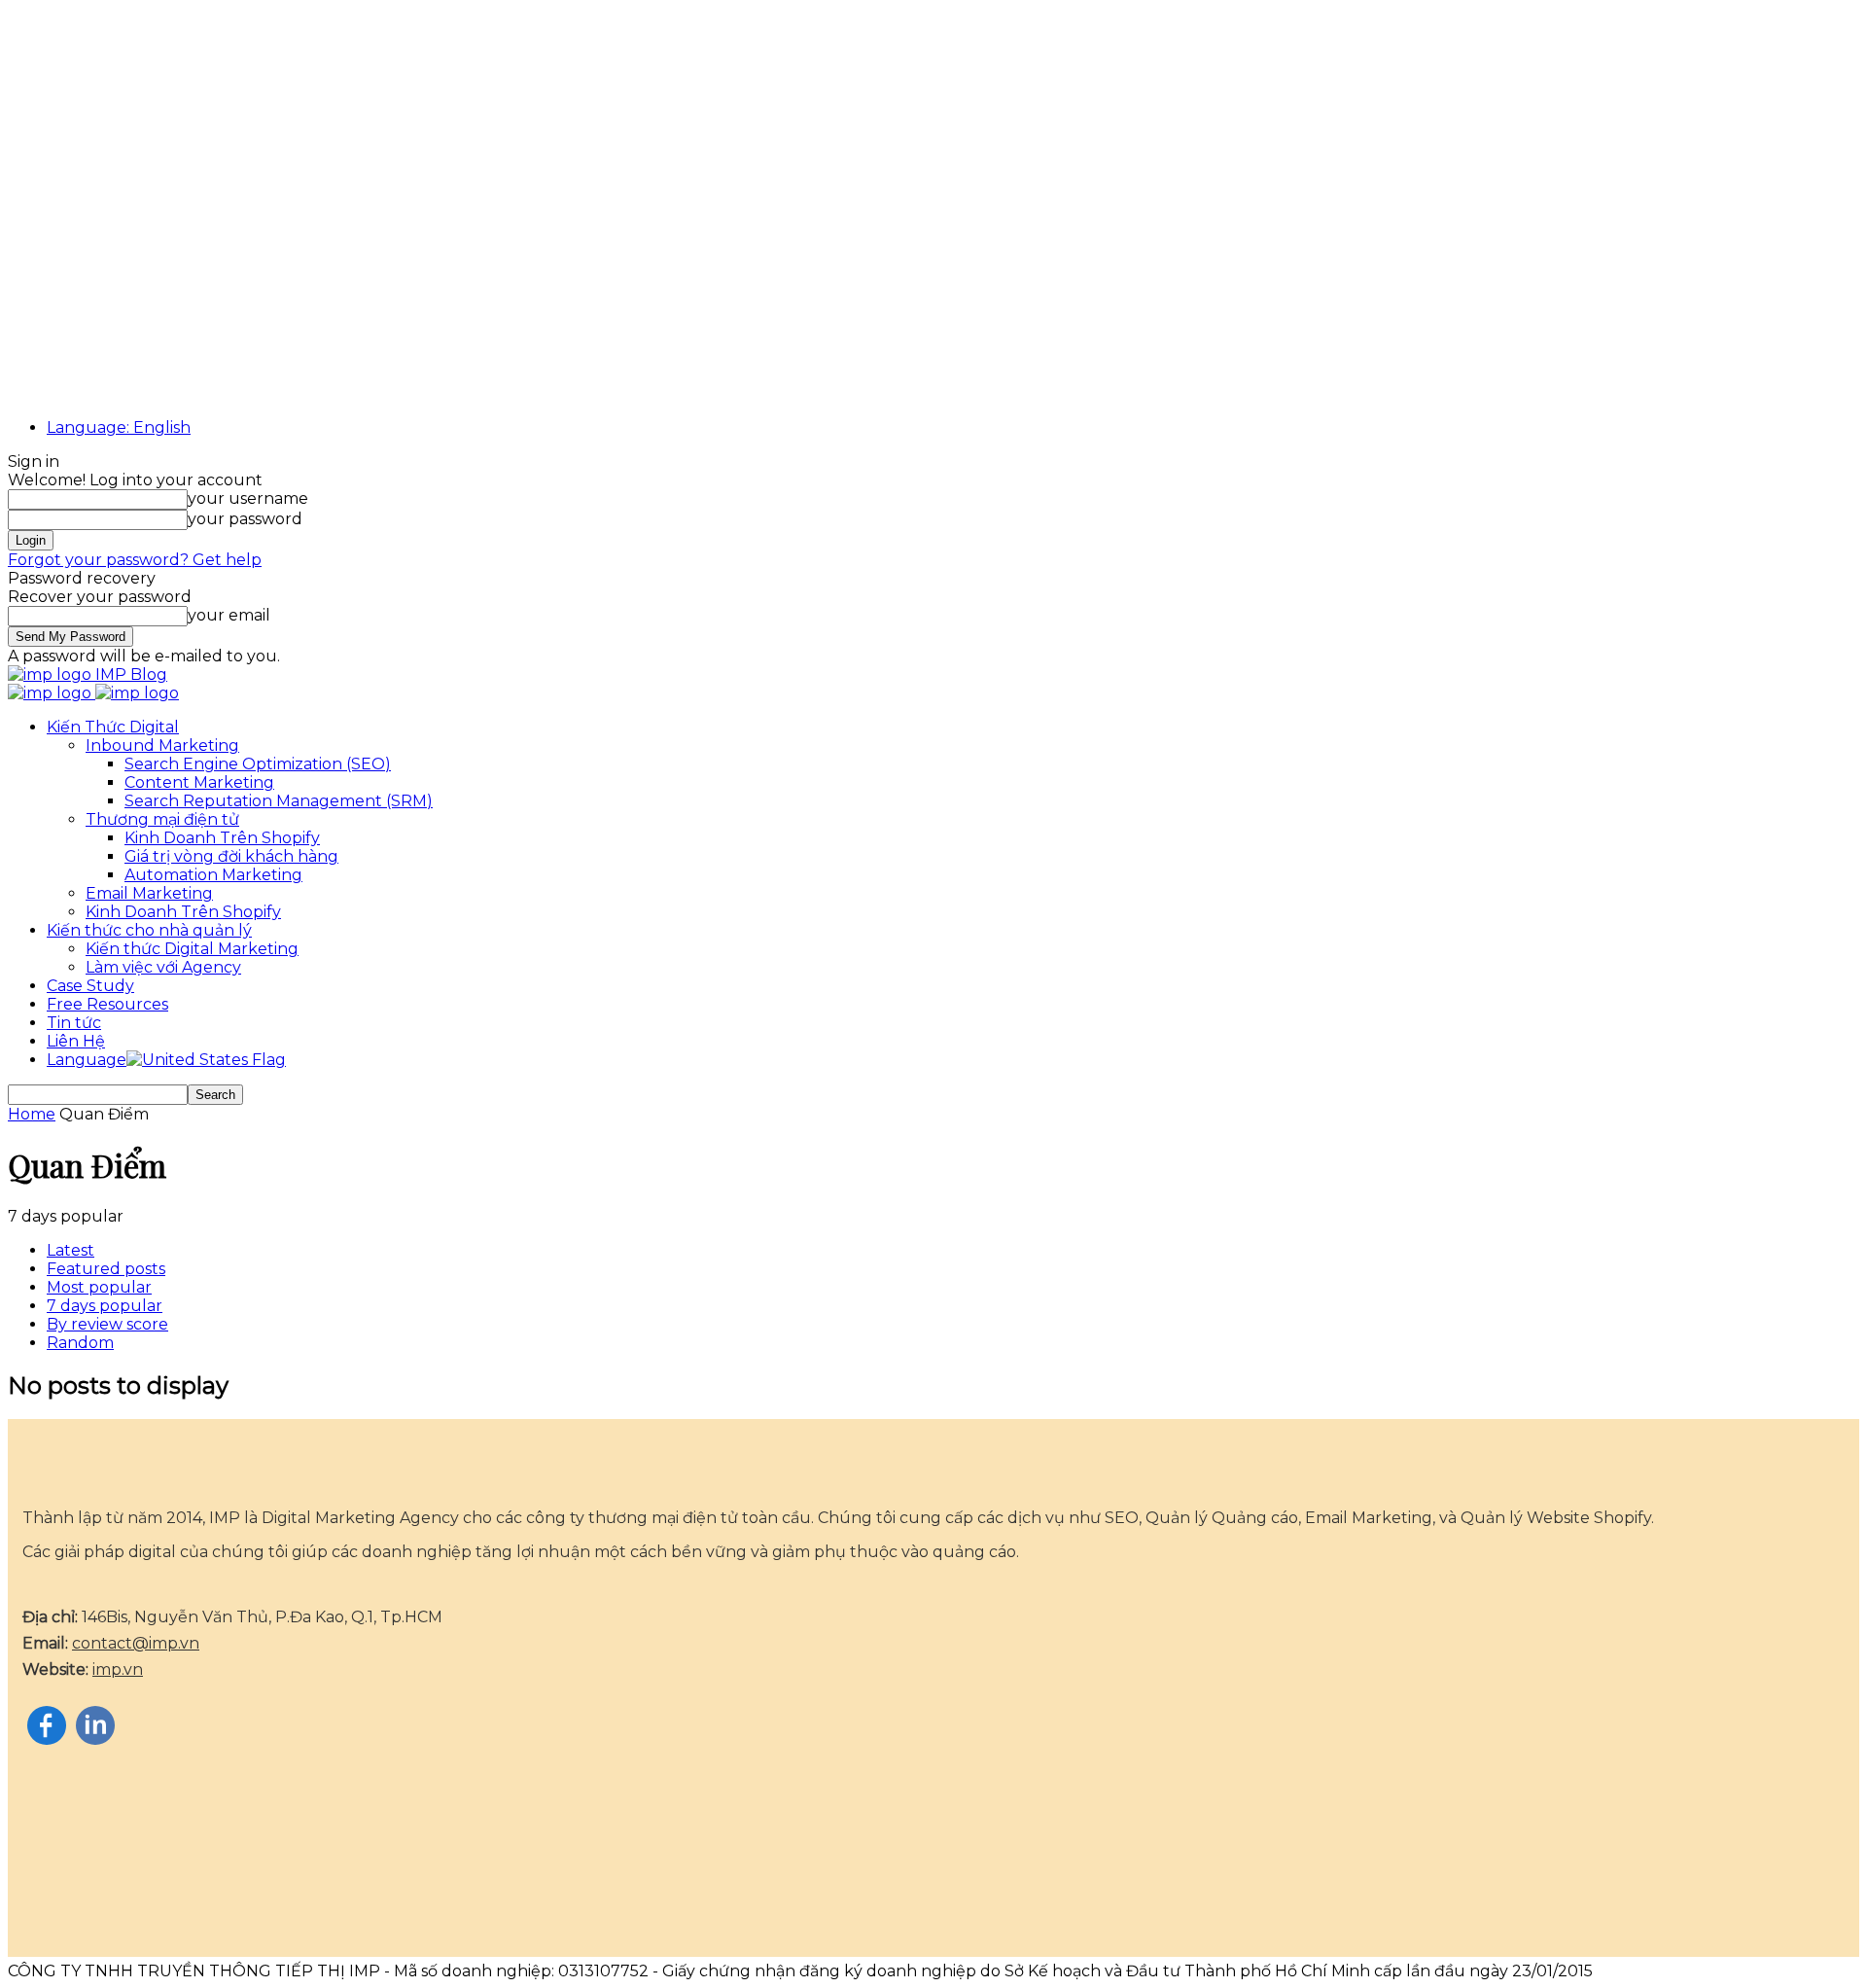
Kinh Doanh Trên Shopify (222, 838)
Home (32, 1114)
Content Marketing (199, 782)
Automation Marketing (213, 875)
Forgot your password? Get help (135, 560)
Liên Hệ (76, 1041)
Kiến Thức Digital (113, 727)
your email (229, 615)
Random (80, 1343)
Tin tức (74, 1023)
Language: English (119, 427)
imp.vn (118, 1669)
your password (245, 519)
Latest (70, 1250)
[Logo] (52, 693)
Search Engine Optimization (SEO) (258, 764)
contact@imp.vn (136, 1643)
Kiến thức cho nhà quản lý (149, 930)
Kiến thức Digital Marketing (192, 949)
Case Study (90, 986)
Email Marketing (149, 893)
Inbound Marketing (162, 745)
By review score (107, 1324)
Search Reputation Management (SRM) (279, 801)
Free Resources (107, 1004)
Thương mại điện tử (162, 819)
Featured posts (106, 1269)
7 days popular (105, 1306)
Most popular (99, 1287)
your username (248, 498)
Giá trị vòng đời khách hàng (231, 856)
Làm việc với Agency (163, 967)
